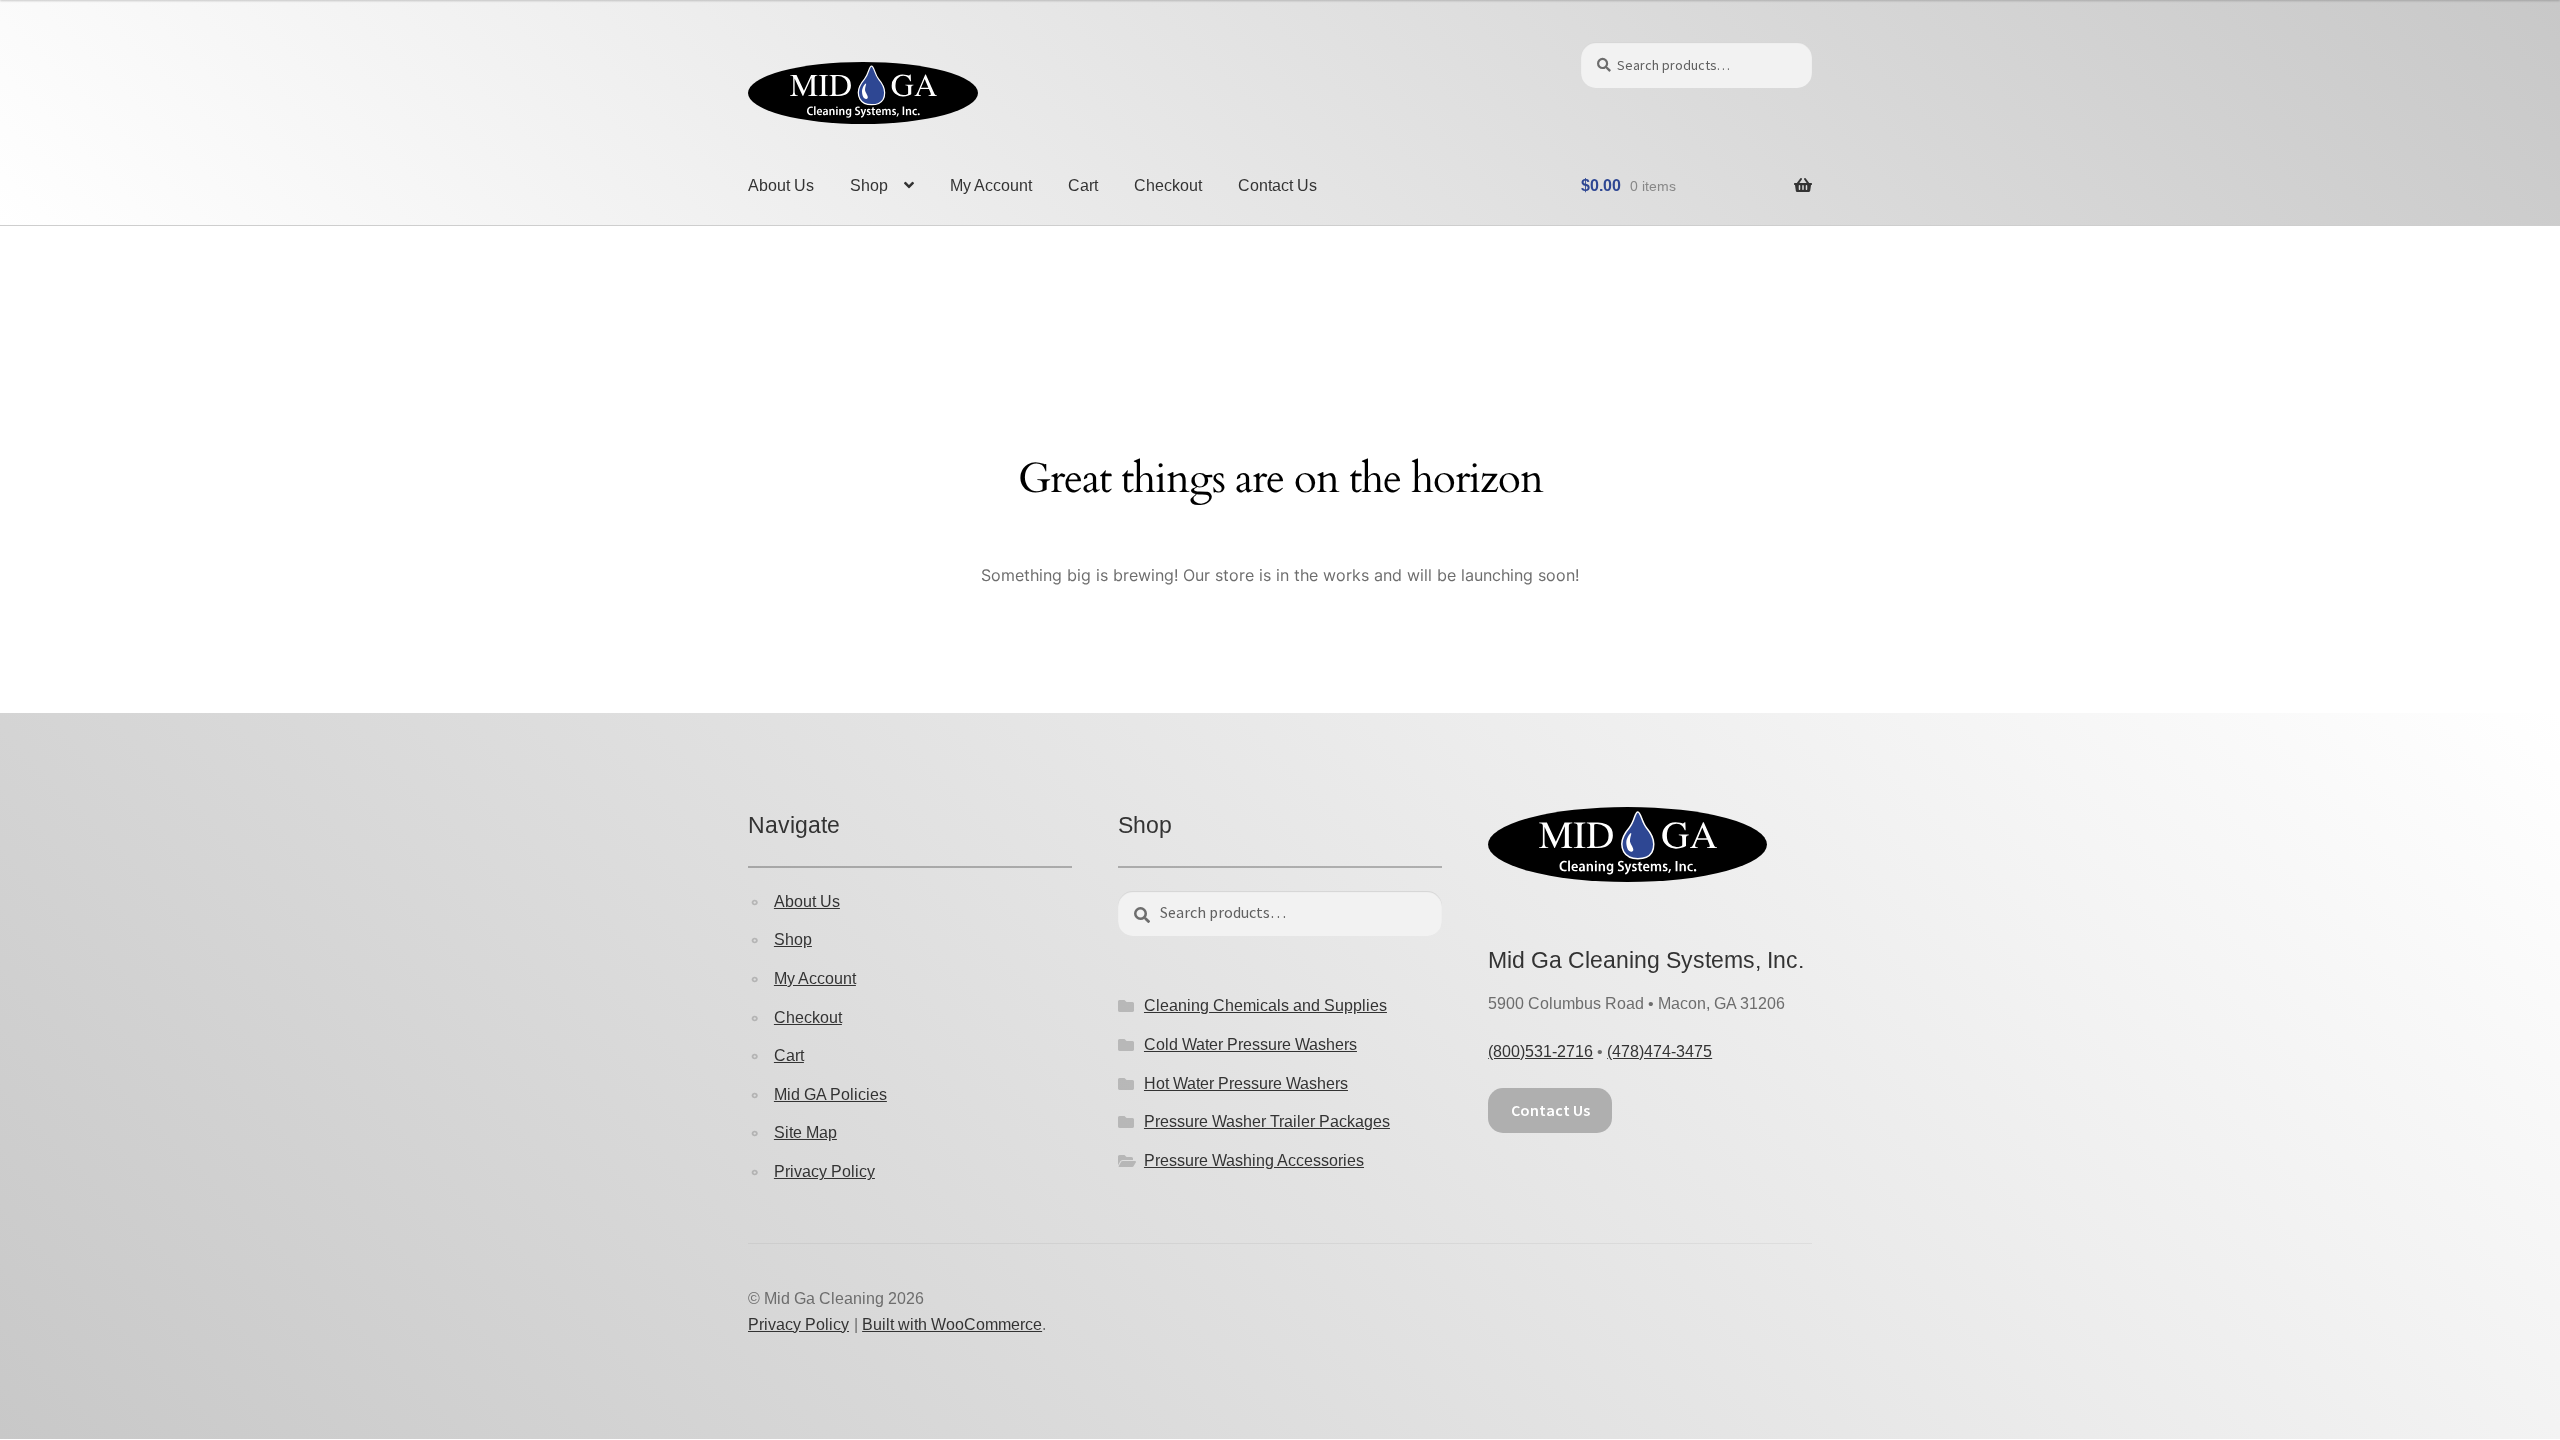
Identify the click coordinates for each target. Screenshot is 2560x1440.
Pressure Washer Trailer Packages (1267, 1121)
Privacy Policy (824, 1171)
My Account (991, 185)
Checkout (1168, 185)
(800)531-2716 (1540, 1051)
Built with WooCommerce (952, 1324)
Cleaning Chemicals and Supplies (1265, 1005)
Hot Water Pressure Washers (1246, 1083)
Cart (1083, 185)
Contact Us (1277, 185)
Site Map (805, 1132)
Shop (869, 185)
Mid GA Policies (830, 1094)
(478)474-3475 (1659, 1051)
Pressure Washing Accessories (1254, 1160)
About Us (781, 185)
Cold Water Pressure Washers (1250, 1044)
